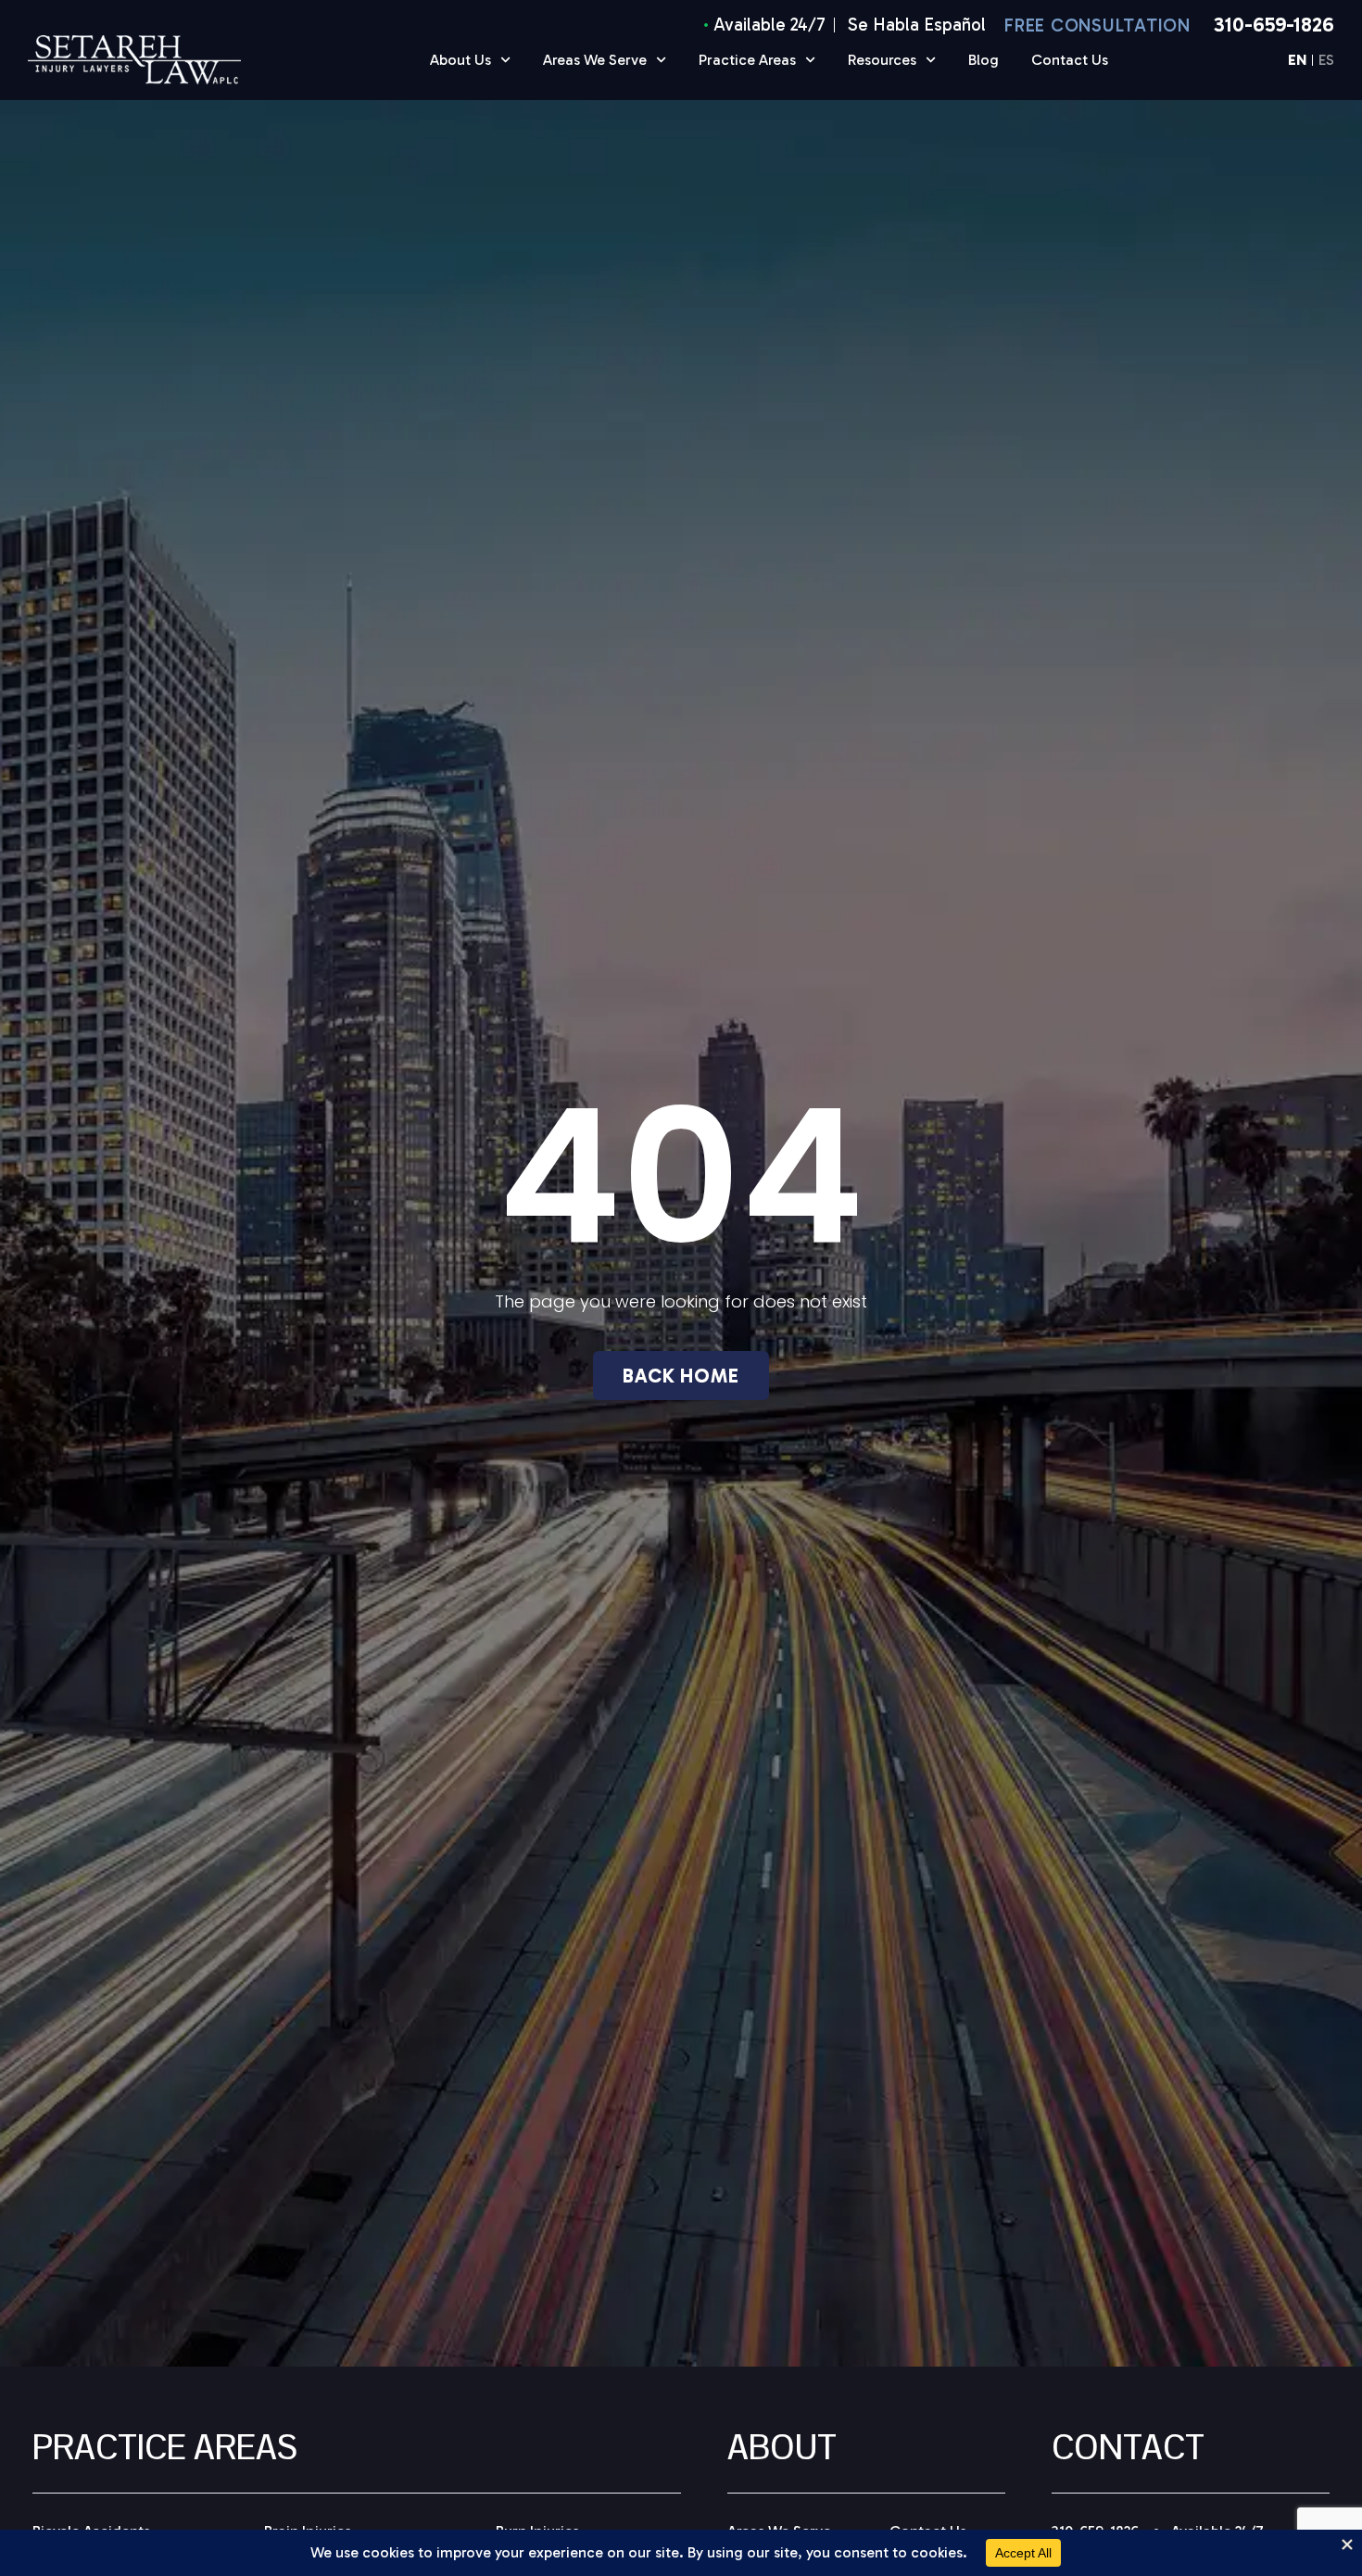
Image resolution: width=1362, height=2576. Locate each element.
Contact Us (1070, 60)
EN (1297, 61)
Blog (984, 60)
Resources (882, 60)
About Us (460, 60)
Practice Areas (747, 60)
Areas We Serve (595, 60)
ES (1326, 61)
